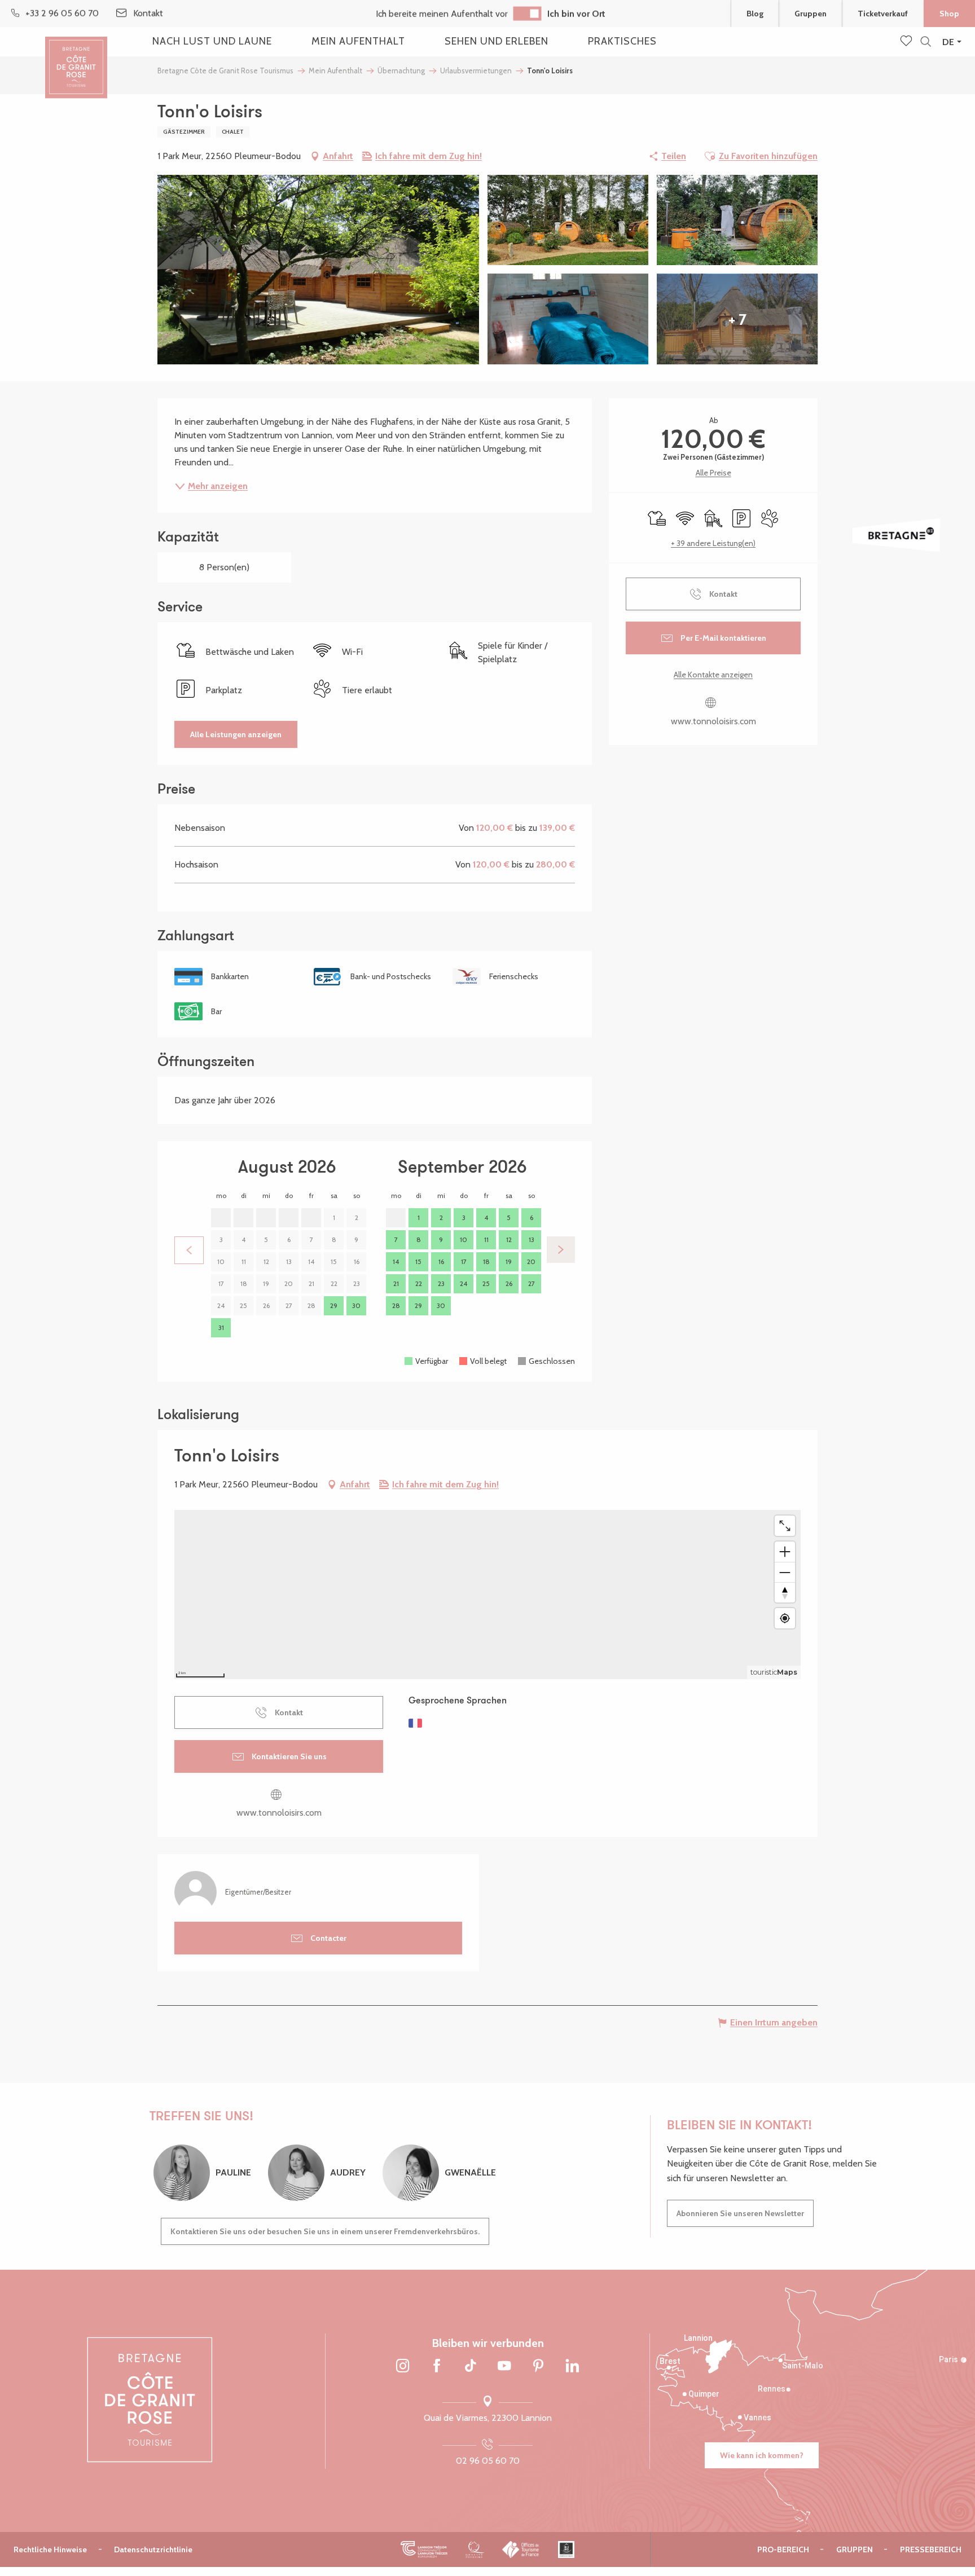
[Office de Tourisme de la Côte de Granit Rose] (76, 58)
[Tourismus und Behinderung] (566, 2549)
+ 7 (737, 319)
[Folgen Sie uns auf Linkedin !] (572, 2367)
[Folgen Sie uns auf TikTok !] (471, 2367)
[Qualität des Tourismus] (475, 2549)
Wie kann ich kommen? (762, 2455)
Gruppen (811, 14)
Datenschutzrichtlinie (153, 2549)
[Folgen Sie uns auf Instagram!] (403, 2367)
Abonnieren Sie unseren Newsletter (740, 2213)
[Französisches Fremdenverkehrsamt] (521, 2549)
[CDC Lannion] (424, 2549)
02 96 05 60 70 (488, 2461)
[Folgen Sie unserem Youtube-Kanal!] (504, 2367)
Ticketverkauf (883, 14)
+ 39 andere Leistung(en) (713, 543)
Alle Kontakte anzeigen (713, 675)
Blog (755, 14)
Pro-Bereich (783, 2549)
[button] (926, 42)
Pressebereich (931, 2549)
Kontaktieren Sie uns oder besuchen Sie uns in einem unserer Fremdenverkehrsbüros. (325, 2231)
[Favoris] (907, 42)
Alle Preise (713, 473)
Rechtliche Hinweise (50, 2549)
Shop (949, 14)
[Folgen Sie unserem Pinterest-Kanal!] (538, 2367)
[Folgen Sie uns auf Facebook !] (437, 2367)
